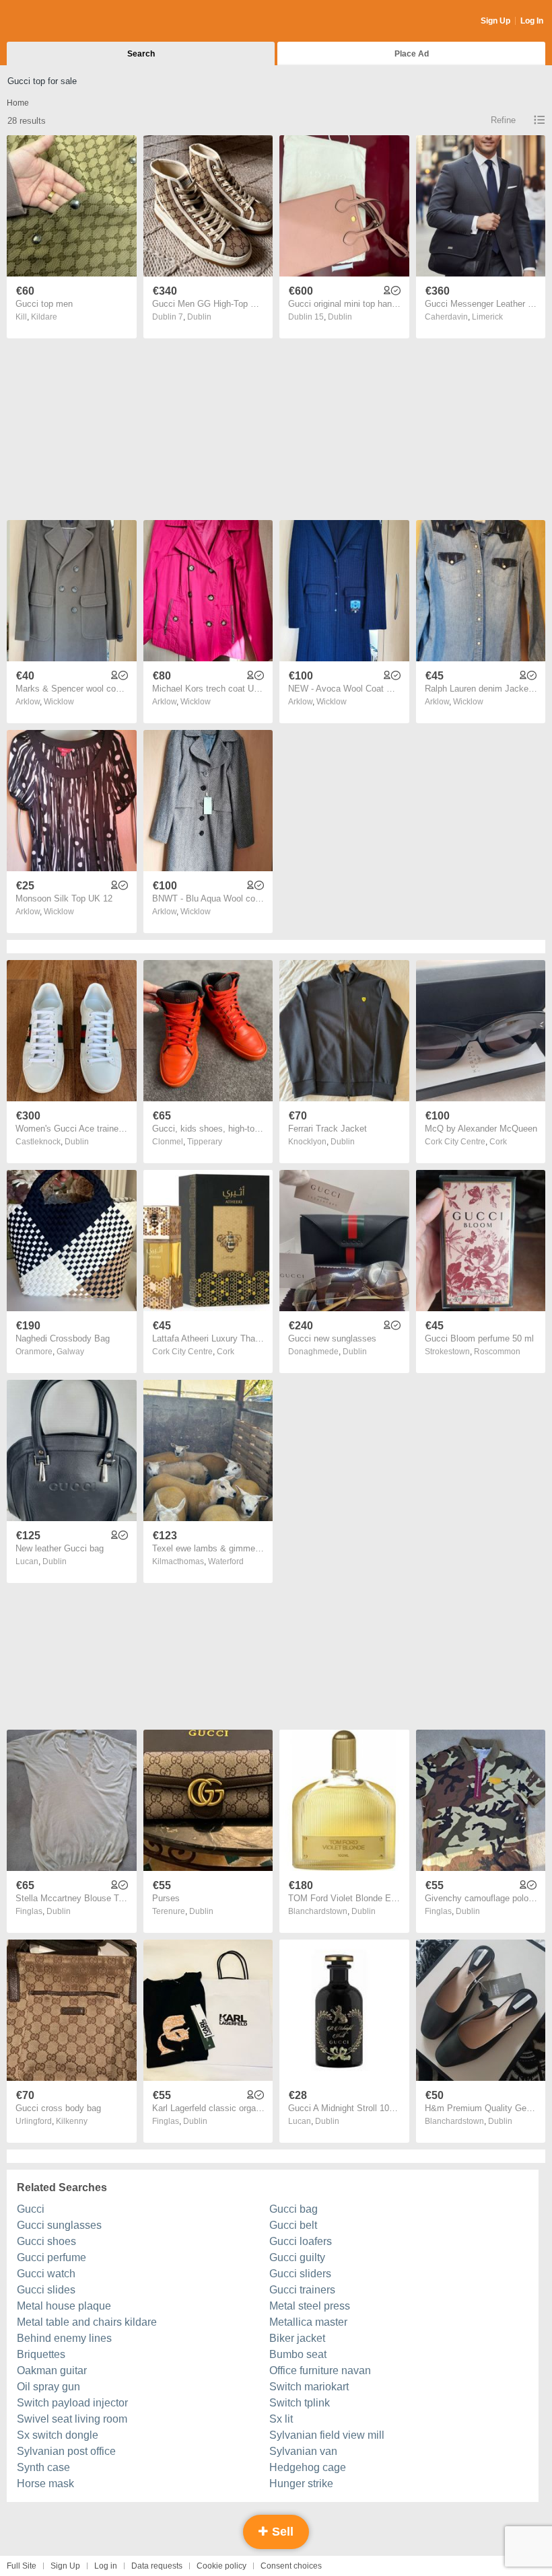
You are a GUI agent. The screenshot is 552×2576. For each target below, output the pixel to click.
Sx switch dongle (58, 2435)
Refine (503, 120)
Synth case (43, 2467)
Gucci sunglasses (59, 2225)
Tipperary (205, 1142)
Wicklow (59, 702)
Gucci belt (293, 2225)
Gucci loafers (301, 2241)
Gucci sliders (300, 2274)
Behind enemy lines (64, 2338)
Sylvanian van (303, 2451)
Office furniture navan (320, 2370)
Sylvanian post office (66, 2451)
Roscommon (497, 1352)
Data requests (157, 2566)
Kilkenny (72, 2121)
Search (141, 54)
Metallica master (308, 2322)
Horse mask (45, 2483)
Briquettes (41, 2354)
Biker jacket (297, 2338)
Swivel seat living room (72, 2419)
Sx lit (281, 2419)
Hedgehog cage (308, 2467)
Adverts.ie (60, 22)
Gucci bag (294, 2209)
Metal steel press (310, 2306)
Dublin (199, 317)
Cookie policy (221, 2566)
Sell (281, 2532)
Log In (532, 21)
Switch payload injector (72, 2403)
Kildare (44, 317)
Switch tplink (300, 2403)
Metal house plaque (64, 2306)
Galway (70, 1352)
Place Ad (412, 54)
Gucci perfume (51, 2257)
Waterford (226, 1561)
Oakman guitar (52, 2370)
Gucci (31, 2209)
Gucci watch (46, 2274)
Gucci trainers (302, 2290)
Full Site (22, 2566)
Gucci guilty (297, 2257)
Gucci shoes (46, 2241)
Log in (106, 2566)
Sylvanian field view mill (327, 2435)
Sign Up (495, 21)
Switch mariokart (309, 2387)
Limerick (487, 317)
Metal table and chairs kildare (87, 2322)
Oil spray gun (48, 2387)
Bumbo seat (298, 2354)
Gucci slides (46, 2290)
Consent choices (291, 2566)
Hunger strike (301, 2483)
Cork (498, 1142)
